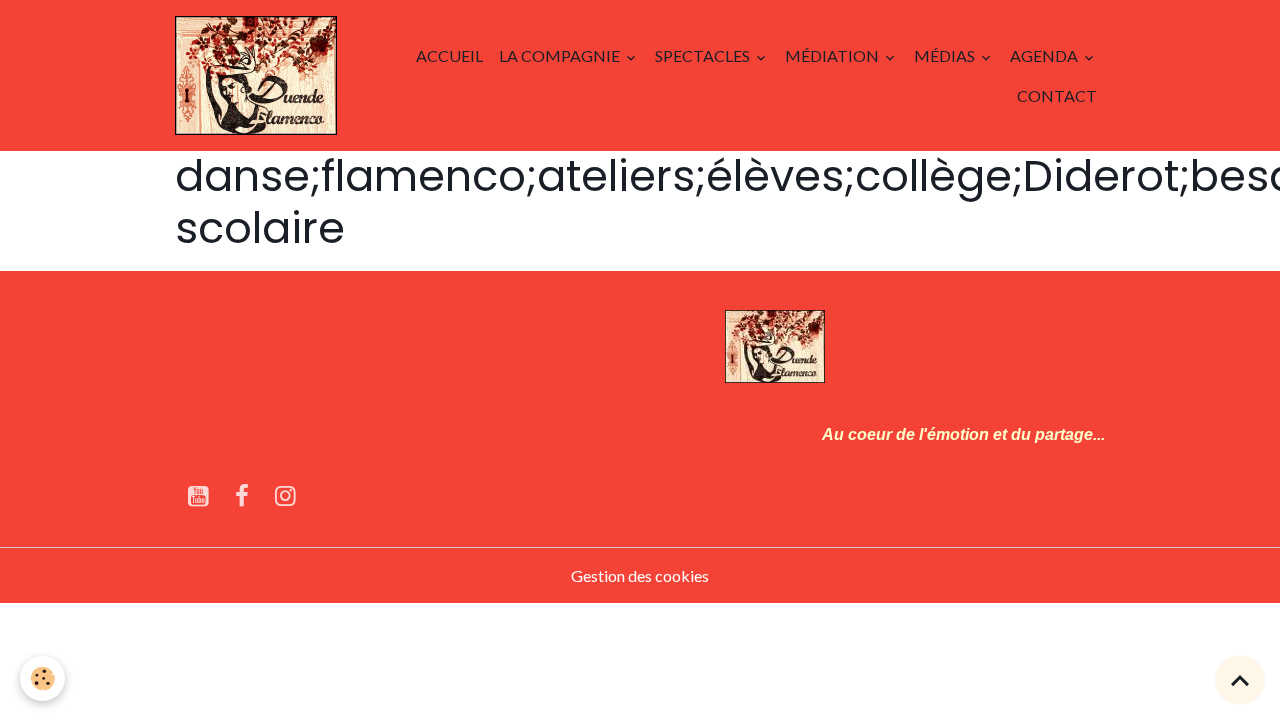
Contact (1057, 95)
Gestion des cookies (640, 575)
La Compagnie (561, 55)
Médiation (833, 55)
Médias (946, 55)
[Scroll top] (1240, 680)
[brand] (256, 75)
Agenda (1045, 55)
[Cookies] (42, 678)
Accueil (449, 55)
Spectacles (704, 55)
